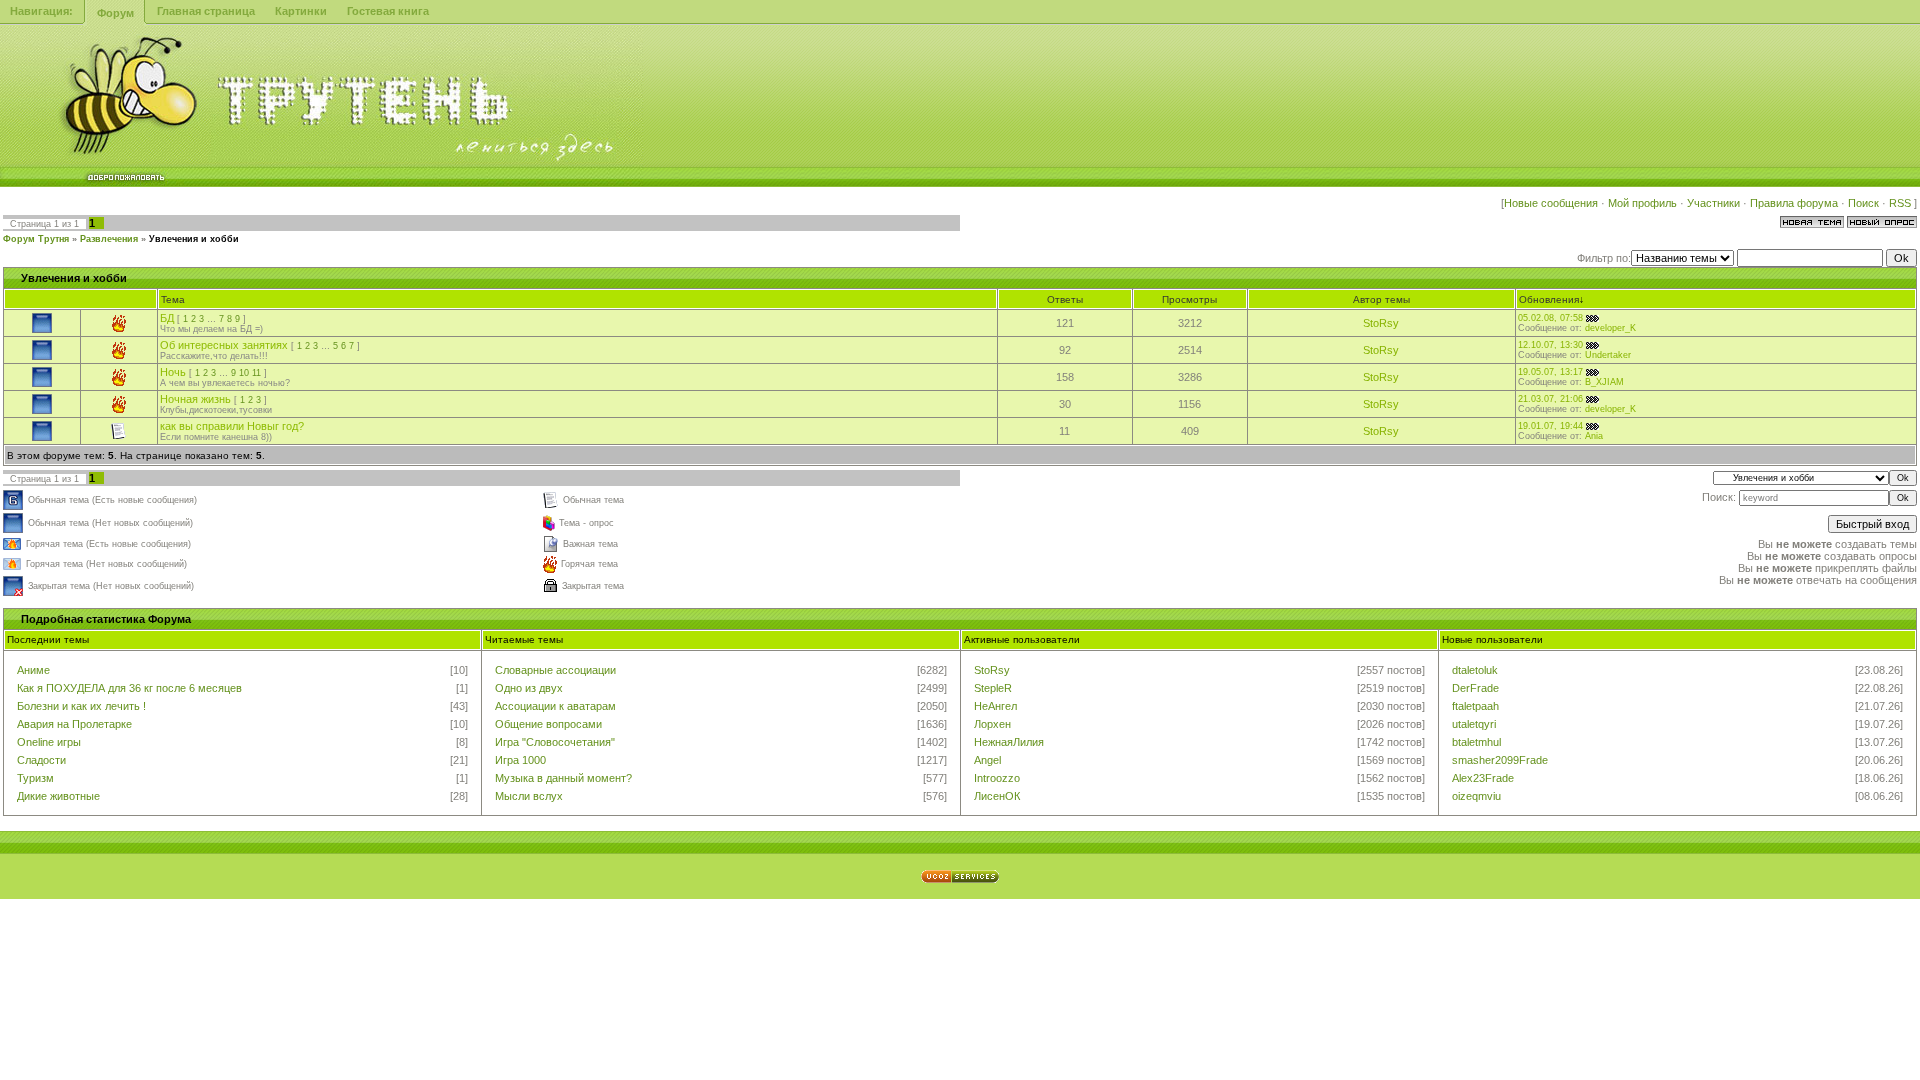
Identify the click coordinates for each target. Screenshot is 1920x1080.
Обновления (1549, 299)
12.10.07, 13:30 (1550, 345)
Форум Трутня (36, 239)
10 (244, 373)
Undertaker (1608, 355)
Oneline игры (49, 742)
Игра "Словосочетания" (555, 742)
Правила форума (1794, 203)
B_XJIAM (1604, 382)
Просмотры (1189, 299)
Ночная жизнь (195, 399)
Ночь (173, 372)
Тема (173, 299)
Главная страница (206, 11)
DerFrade (1475, 688)
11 (256, 373)
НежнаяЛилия (1009, 742)
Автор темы (1381, 299)
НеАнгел (995, 706)
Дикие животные (58, 796)
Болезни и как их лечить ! (81, 706)
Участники (1713, 203)
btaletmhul (1476, 742)
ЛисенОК (997, 796)
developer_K (1610, 328)
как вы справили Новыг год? (232, 426)
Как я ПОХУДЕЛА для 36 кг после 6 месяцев (129, 688)
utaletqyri (1474, 724)
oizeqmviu (1476, 796)
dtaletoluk (1475, 670)
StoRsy (1381, 323)
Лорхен (992, 724)
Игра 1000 (520, 760)
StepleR (993, 688)
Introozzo (997, 778)
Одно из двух (529, 688)
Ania (1594, 436)
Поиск (1863, 203)
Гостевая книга (388, 11)
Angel (987, 760)
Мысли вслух (529, 796)
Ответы (1065, 299)
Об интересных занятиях (224, 345)
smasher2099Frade (1500, 760)
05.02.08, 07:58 (1550, 318)
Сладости (41, 760)
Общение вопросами (548, 724)
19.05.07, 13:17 (1550, 372)
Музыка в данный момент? (563, 778)
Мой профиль (1642, 203)
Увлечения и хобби (194, 239)
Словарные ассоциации (555, 670)
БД (167, 318)
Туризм (35, 778)
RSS (1901, 203)
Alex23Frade (1483, 778)
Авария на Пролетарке (74, 724)
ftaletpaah (1475, 706)
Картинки (301, 11)
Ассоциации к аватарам (555, 706)
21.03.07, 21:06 (1550, 399)
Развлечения (109, 239)
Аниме (33, 670)
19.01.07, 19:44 (1550, 426)
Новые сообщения (1551, 203)
